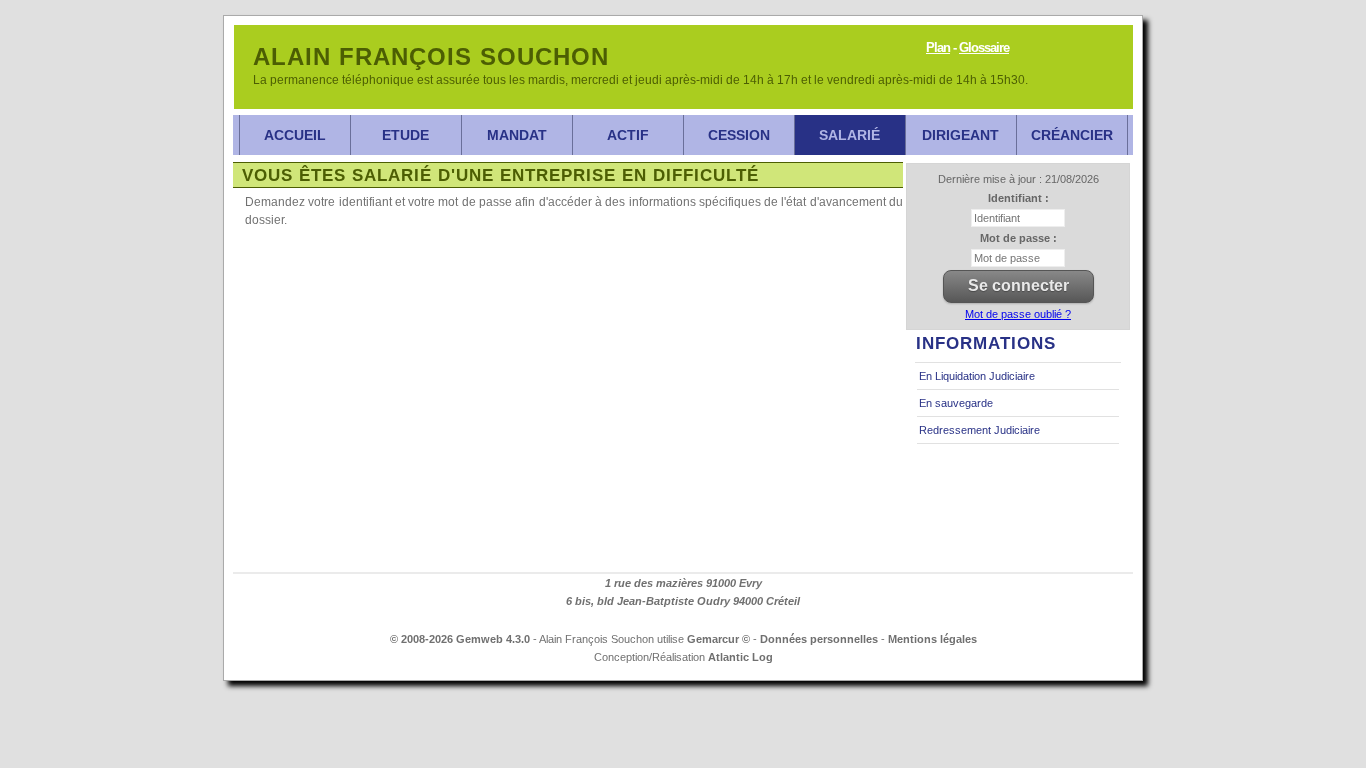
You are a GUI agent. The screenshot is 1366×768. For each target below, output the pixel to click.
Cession (739, 135)
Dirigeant (960, 135)
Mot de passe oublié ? (1018, 314)
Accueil (295, 135)
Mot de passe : (1018, 238)
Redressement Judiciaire (979, 430)
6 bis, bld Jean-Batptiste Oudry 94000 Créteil (683, 601)
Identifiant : (1018, 198)
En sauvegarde (956, 403)
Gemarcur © (718, 639)
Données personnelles (819, 639)
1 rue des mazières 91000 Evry (683, 583)
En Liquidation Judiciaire (977, 376)
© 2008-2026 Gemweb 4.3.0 (460, 639)
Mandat (517, 135)
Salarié (849, 135)
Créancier (1072, 135)
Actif (628, 135)
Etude (405, 135)
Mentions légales (932, 639)
